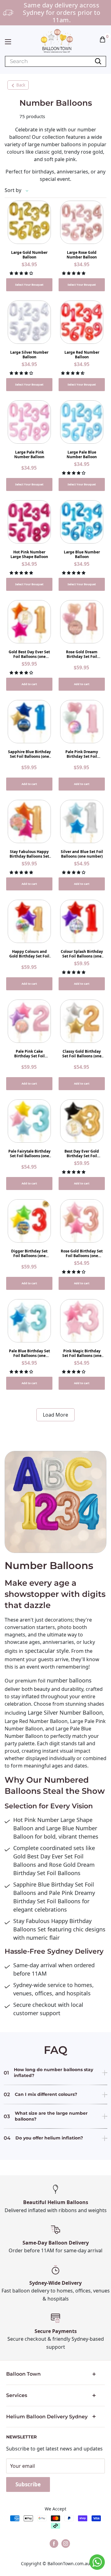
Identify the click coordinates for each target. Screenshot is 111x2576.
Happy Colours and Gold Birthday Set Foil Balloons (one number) (29, 954)
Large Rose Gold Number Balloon (82, 255)
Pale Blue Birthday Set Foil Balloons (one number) (29, 1353)
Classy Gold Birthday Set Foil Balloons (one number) (82, 1054)
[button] (103, 39)
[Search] (98, 61)
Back (21, 85)
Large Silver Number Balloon (29, 355)
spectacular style (46, 1651)
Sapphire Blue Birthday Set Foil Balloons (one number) (29, 754)
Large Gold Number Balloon (29, 255)
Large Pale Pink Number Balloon (29, 454)
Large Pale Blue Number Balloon (82, 454)
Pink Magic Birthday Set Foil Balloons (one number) (82, 1353)
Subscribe (28, 2484)
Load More (55, 1415)
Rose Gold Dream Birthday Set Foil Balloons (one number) (82, 654)
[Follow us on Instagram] (66, 2544)
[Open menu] (8, 42)
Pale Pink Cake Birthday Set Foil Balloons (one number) (29, 1054)
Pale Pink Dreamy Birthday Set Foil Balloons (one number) (82, 754)
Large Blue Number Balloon (82, 554)
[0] (103, 39)
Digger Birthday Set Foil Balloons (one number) (29, 1253)
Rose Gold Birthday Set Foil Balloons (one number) (82, 1253)
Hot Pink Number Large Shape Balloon (29, 554)
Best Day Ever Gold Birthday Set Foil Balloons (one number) (82, 1154)
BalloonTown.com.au (69, 2563)
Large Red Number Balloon (82, 355)
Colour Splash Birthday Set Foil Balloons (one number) (82, 954)
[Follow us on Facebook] (54, 2544)
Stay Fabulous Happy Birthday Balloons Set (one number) (29, 854)
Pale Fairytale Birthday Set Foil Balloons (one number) (29, 1154)
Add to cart (29, 684)
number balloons (68, 1680)
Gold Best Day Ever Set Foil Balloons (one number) (29, 654)
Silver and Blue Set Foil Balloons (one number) (82, 854)
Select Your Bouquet (29, 285)
